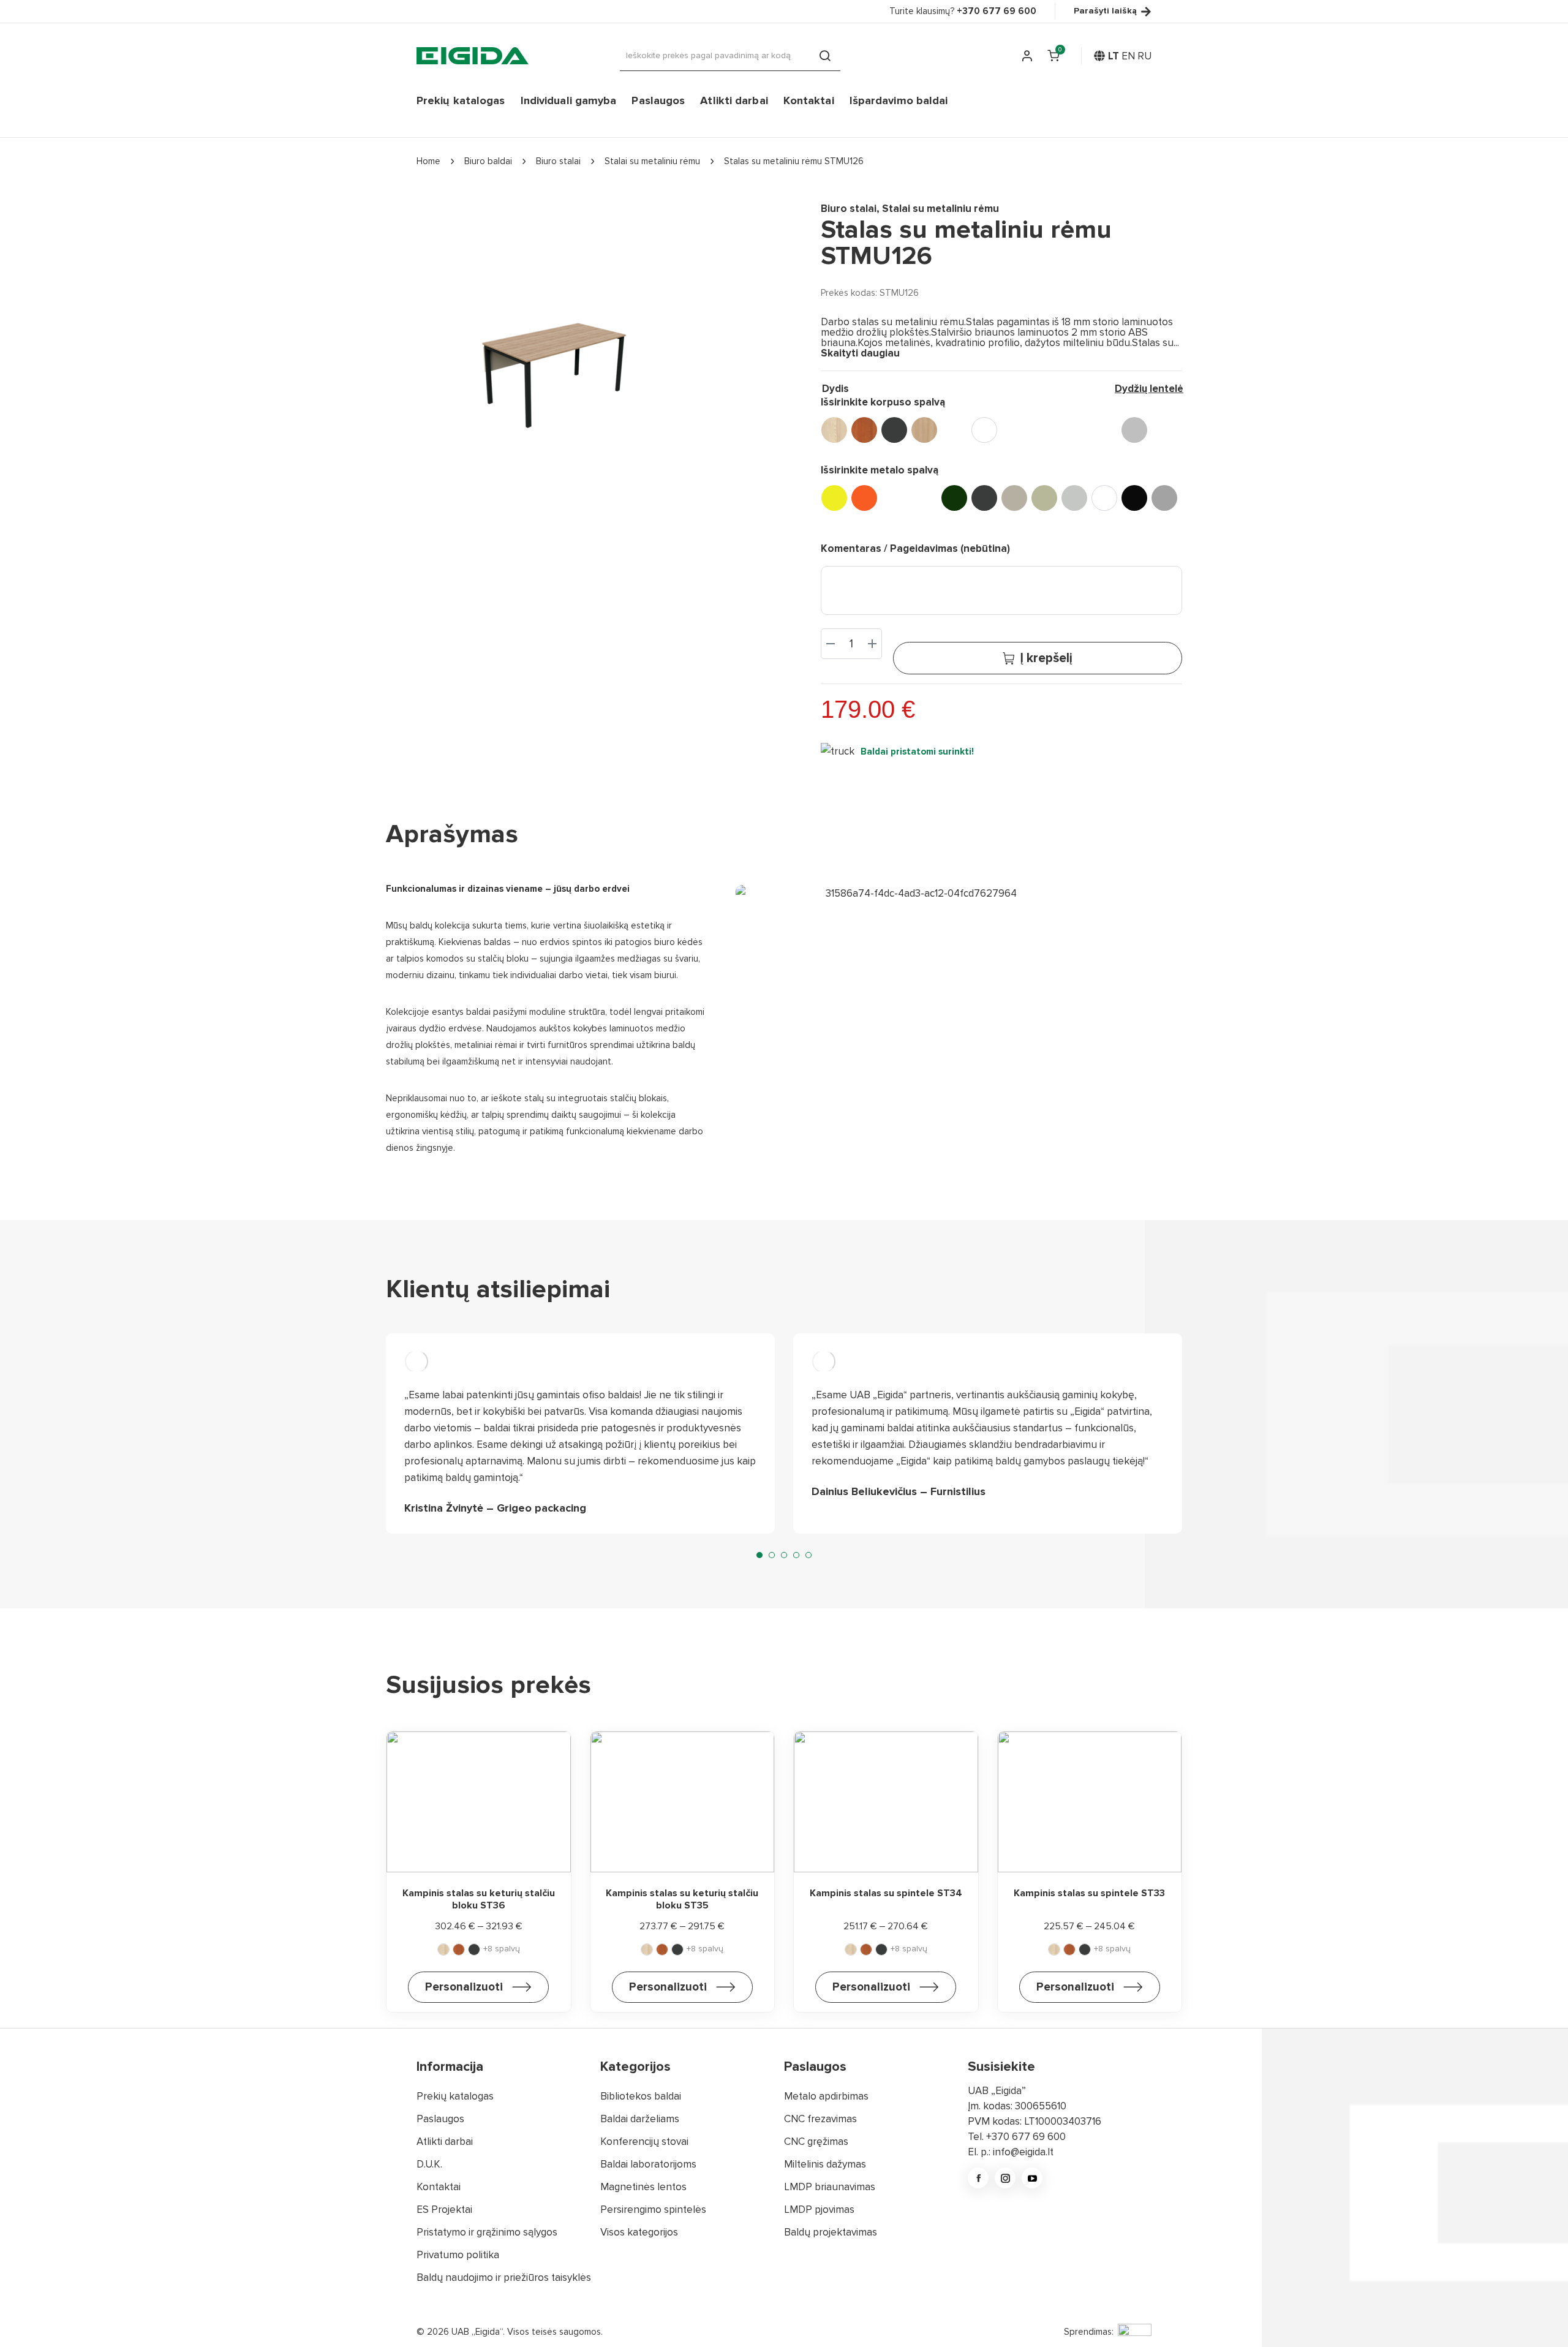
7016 (984, 498)
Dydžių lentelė (1149, 389)
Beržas (1014, 430)
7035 (1074, 498)
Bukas (1044, 430)
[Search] (825, 56)
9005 (1134, 498)
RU (1144, 56)
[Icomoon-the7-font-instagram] (1005, 2178)
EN (1128, 56)
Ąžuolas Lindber (924, 430)
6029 (954, 498)
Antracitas (894, 430)
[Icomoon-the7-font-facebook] (978, 2178)
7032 (1044, 498)
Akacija (834, 430)
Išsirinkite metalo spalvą (880, 470)
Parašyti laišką (1105, 11)
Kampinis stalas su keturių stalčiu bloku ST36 (479, 1899)
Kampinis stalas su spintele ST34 (886, 1893)
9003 (1104, 498)
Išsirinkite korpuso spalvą (883, 402)
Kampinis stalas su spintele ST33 (1089, 1893)
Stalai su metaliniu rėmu (940, 209)
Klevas (1074, 430)
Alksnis (864, 430)
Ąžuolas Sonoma (954, 430)
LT (1114, 56)
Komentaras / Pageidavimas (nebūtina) (915, 548)
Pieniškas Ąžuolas (1104, 430)
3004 (894, 498)
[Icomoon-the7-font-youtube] (1032, 2178)
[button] (759, 1555)
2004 (864, 498)
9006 (1164, 498)
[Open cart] (1053, 56)
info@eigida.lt (1023, 2152)
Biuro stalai (849, 209)
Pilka (1134, 430)
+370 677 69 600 (1026, 2137)
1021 (834, 498)
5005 (924, 498)
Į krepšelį (1046, 658)
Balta (984, 430)
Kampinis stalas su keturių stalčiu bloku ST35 (682, 1899)
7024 (1014, 498)
